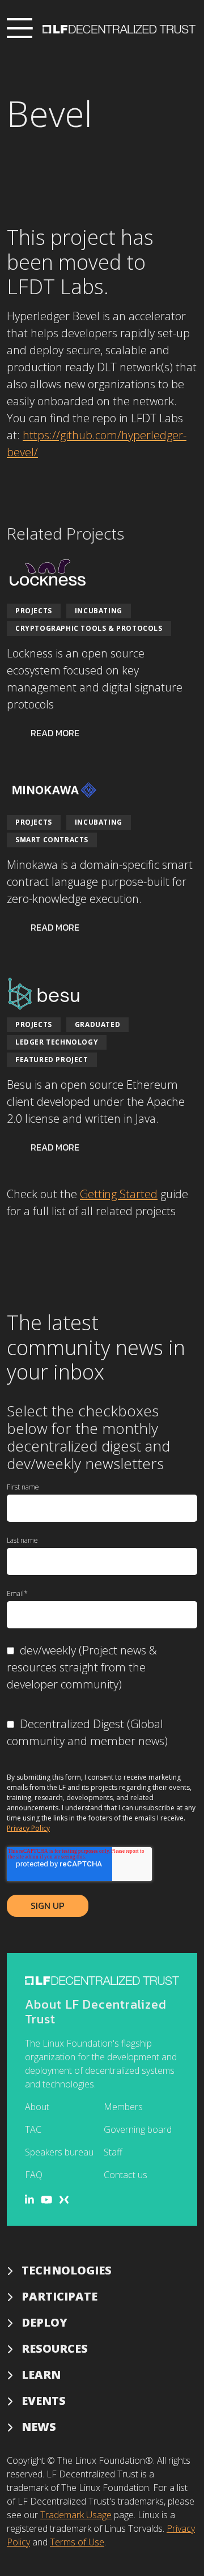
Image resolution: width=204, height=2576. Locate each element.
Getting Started (119, 1194)
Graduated (97, 1024)
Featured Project (52, 1060)
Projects (34, 611)
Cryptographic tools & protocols (89, 628)
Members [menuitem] (123, 2107)
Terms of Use (77, 2542)
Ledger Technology (57, 1042)
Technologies (67, 2270)
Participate (59, 2296)
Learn (41, 2375)
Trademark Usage (76, 2515)
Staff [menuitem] (113, 2152)
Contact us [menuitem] (126, 2175)
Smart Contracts (52, 840)
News (39, 2427)
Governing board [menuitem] (138, 2129)
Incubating (99, 611)
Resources (55, 2348)
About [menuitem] (37, 2107)
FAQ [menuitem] (34, 2175)
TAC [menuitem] (33, 2129)
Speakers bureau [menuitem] (59, 2152)
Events (44, 2401)
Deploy (44, 2322)
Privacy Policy (28, 1828)
